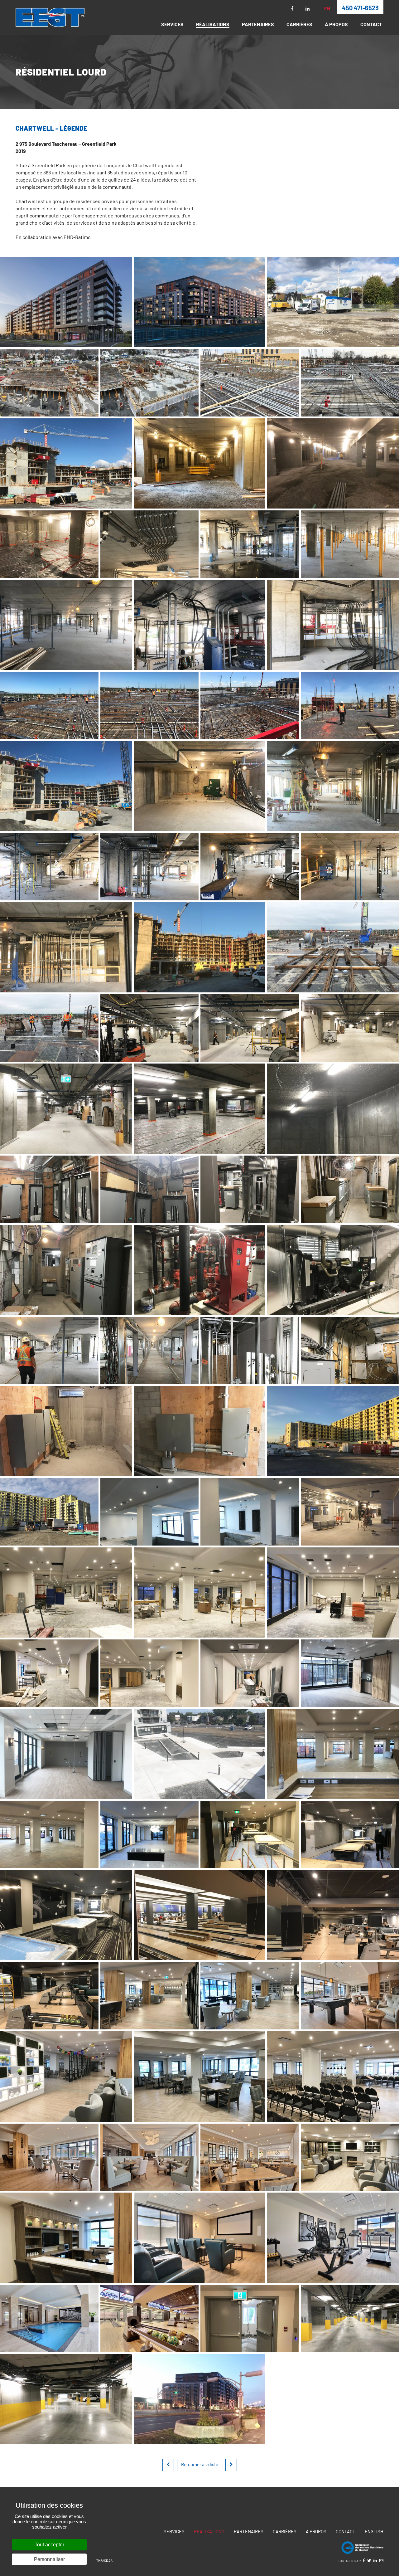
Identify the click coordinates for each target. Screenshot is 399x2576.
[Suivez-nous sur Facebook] (292, 9)
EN (327, 9)
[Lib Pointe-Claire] (231, 2465)
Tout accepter (49, 2545)
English (374, 2531)
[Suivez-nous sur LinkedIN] (308, 9)
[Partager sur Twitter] (369, 2560)
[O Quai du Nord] (168, 2465)
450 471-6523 (360, 8)
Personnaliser (49, 2559)
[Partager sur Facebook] (364, 2560)
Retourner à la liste (200, 2464)
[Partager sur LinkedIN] (375, 2560)
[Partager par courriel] (381, 2560)
